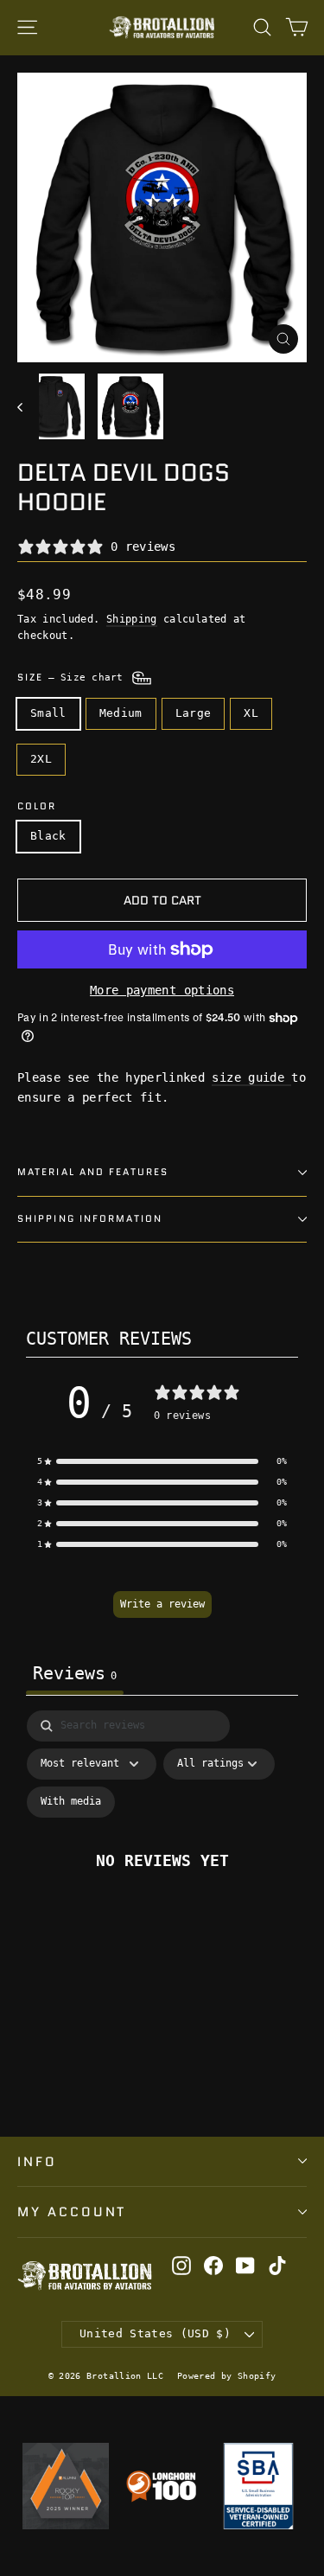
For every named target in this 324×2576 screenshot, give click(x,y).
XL (251, 713)
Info (37, 2161)
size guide (251, 1077)
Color (37, 807)
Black (48, 836)
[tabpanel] (162, 1879)
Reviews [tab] (75, 1673)
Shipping (132, 619)
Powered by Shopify (226, 2376)
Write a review (162, 1604)
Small (48, 713)
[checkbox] (71, 1802)
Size (73, 678)
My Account (72, 2212)
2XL (41, 759)
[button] (162, 1461)
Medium (121, 713)
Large (194, 713)
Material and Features (93, 1172)
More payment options (162, 990)
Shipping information (90, 1219)
